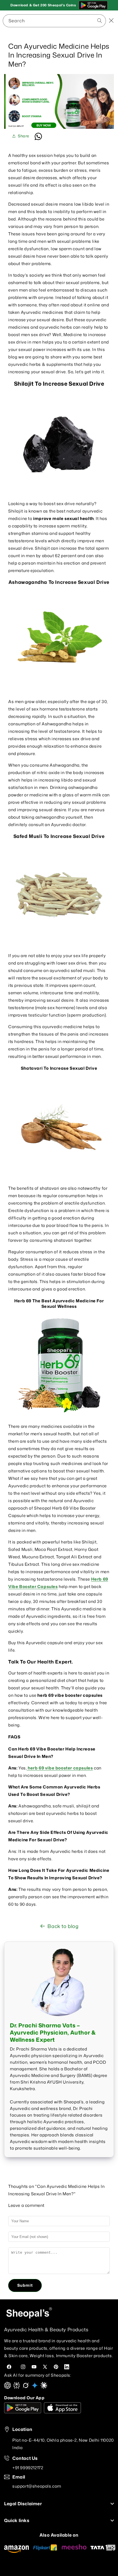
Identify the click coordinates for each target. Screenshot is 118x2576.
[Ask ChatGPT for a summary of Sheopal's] (8, 2387)
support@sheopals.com (37, 2486)
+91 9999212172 (28, 2468)
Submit (25, 2285)
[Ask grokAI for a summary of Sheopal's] (26, 2387)
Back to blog (63, 1926)
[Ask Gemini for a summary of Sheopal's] (35, 2387)
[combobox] (54, 21)
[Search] (81, 20)
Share (24, 136)
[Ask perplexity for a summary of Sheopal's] (17, 2387)
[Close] (111, 21)
